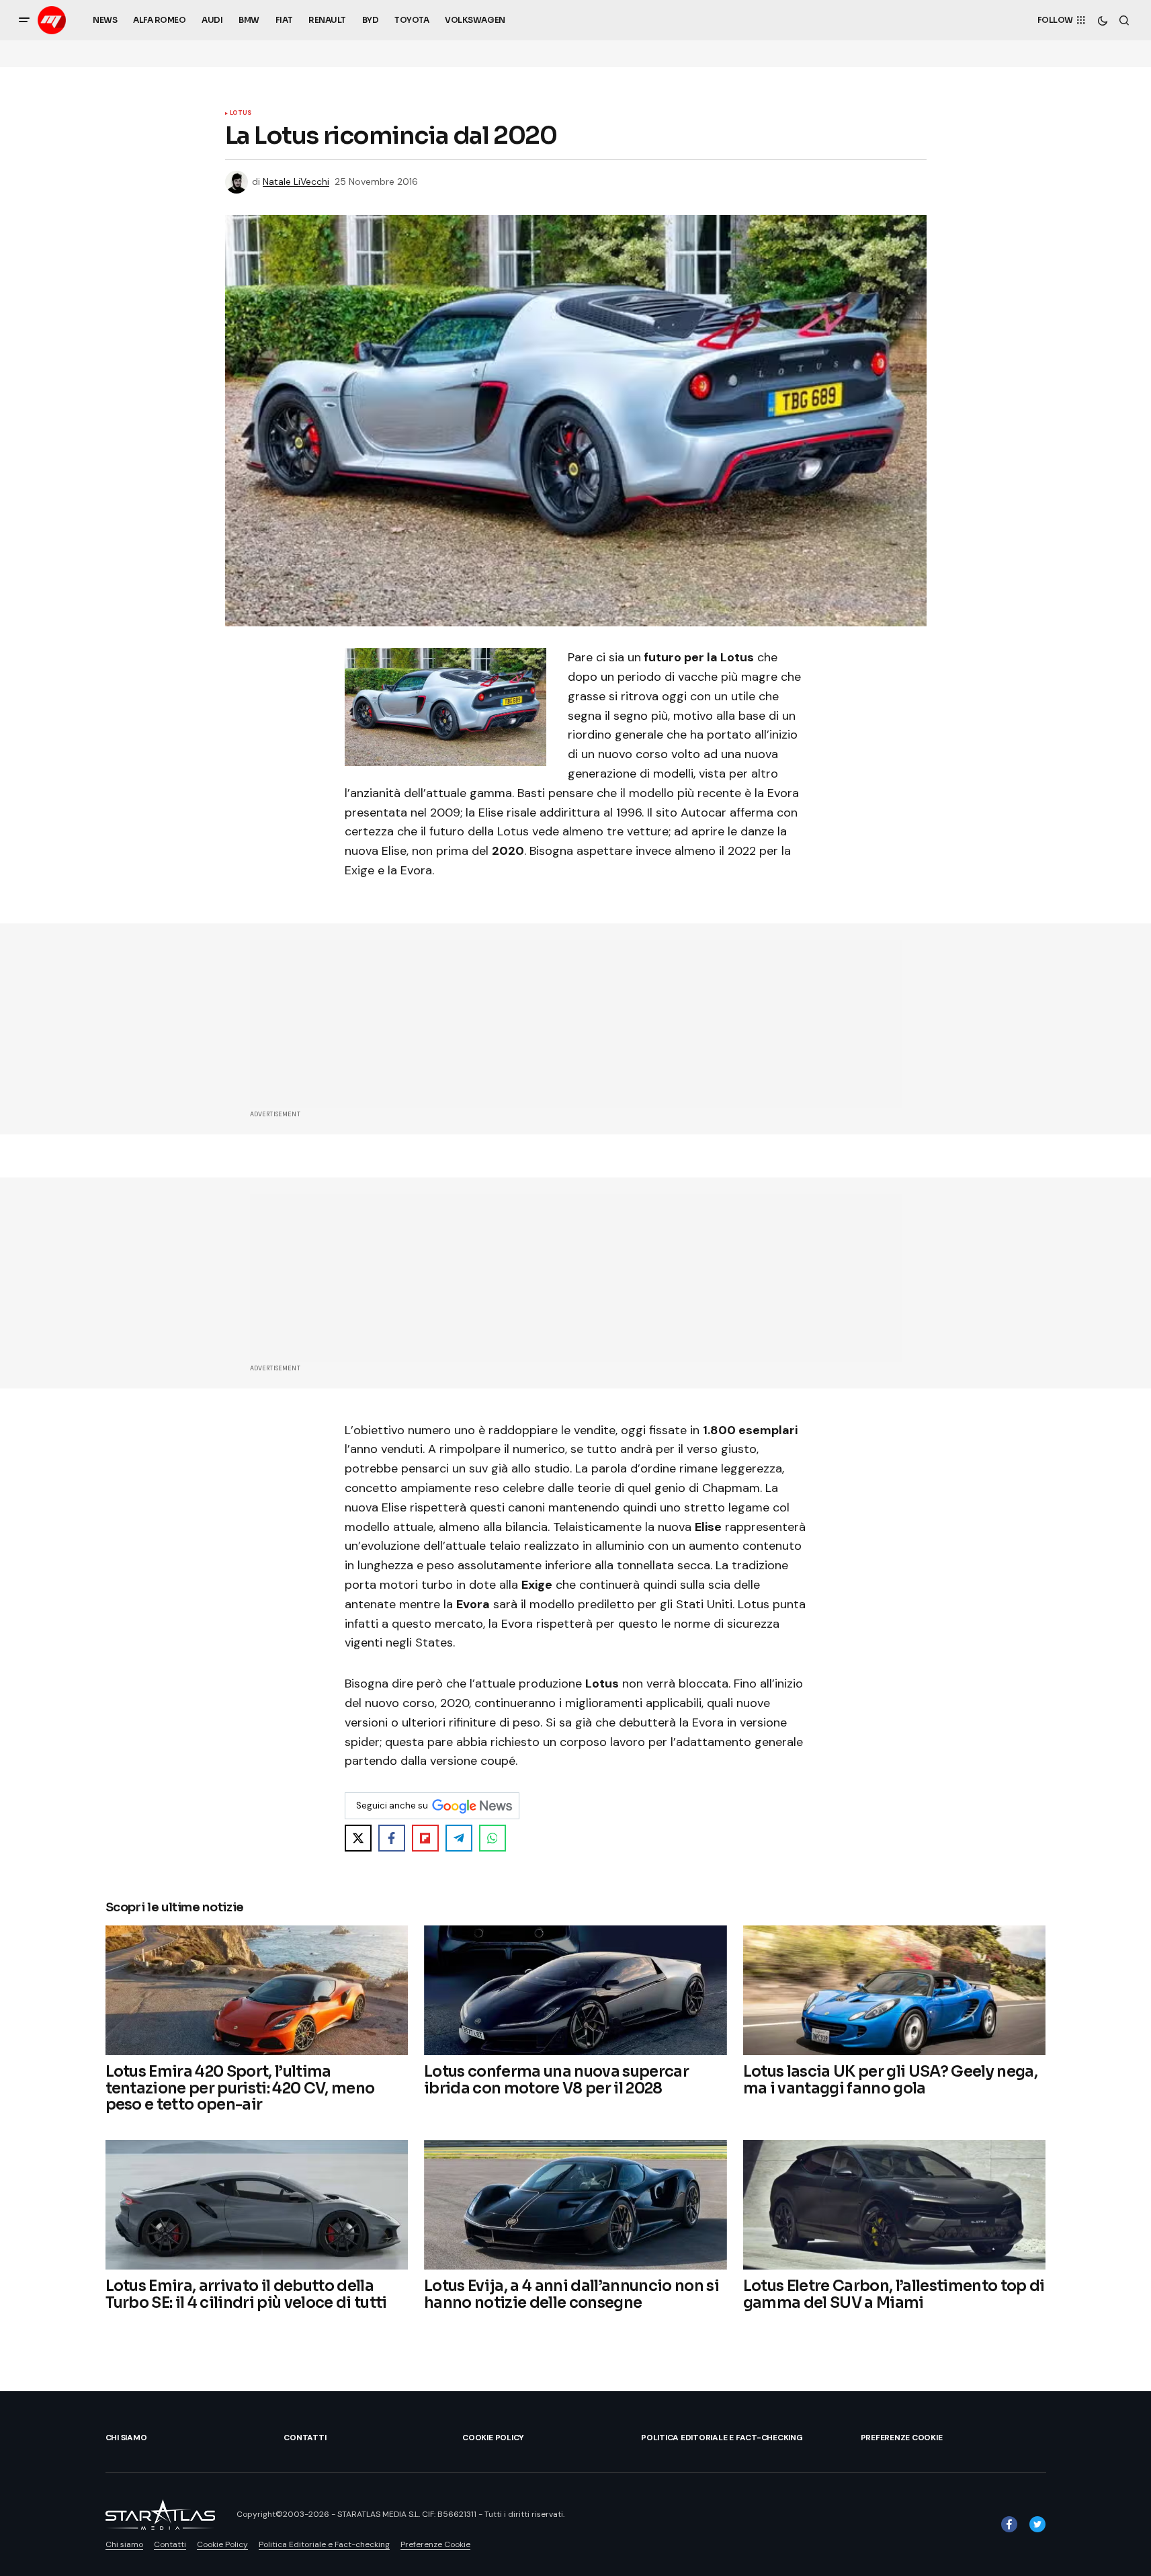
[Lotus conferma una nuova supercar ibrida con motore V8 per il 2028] (575, 1990)
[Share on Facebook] (392, 1838)
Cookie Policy (493, 2438)
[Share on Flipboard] (425, 1838)
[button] (24, 20)
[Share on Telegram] (459, 1838)
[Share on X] (358, 1838)
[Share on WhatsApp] (493, 1838)
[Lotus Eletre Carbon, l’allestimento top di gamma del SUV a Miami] (895, 2205)
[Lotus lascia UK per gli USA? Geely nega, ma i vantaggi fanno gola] (895, 1990)
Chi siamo (126, 2438)
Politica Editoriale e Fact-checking (722, 2438)
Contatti (305, 2438)
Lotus (241, 114)
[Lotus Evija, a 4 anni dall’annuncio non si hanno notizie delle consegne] (575, 2205)
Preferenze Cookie (902, 2438)
